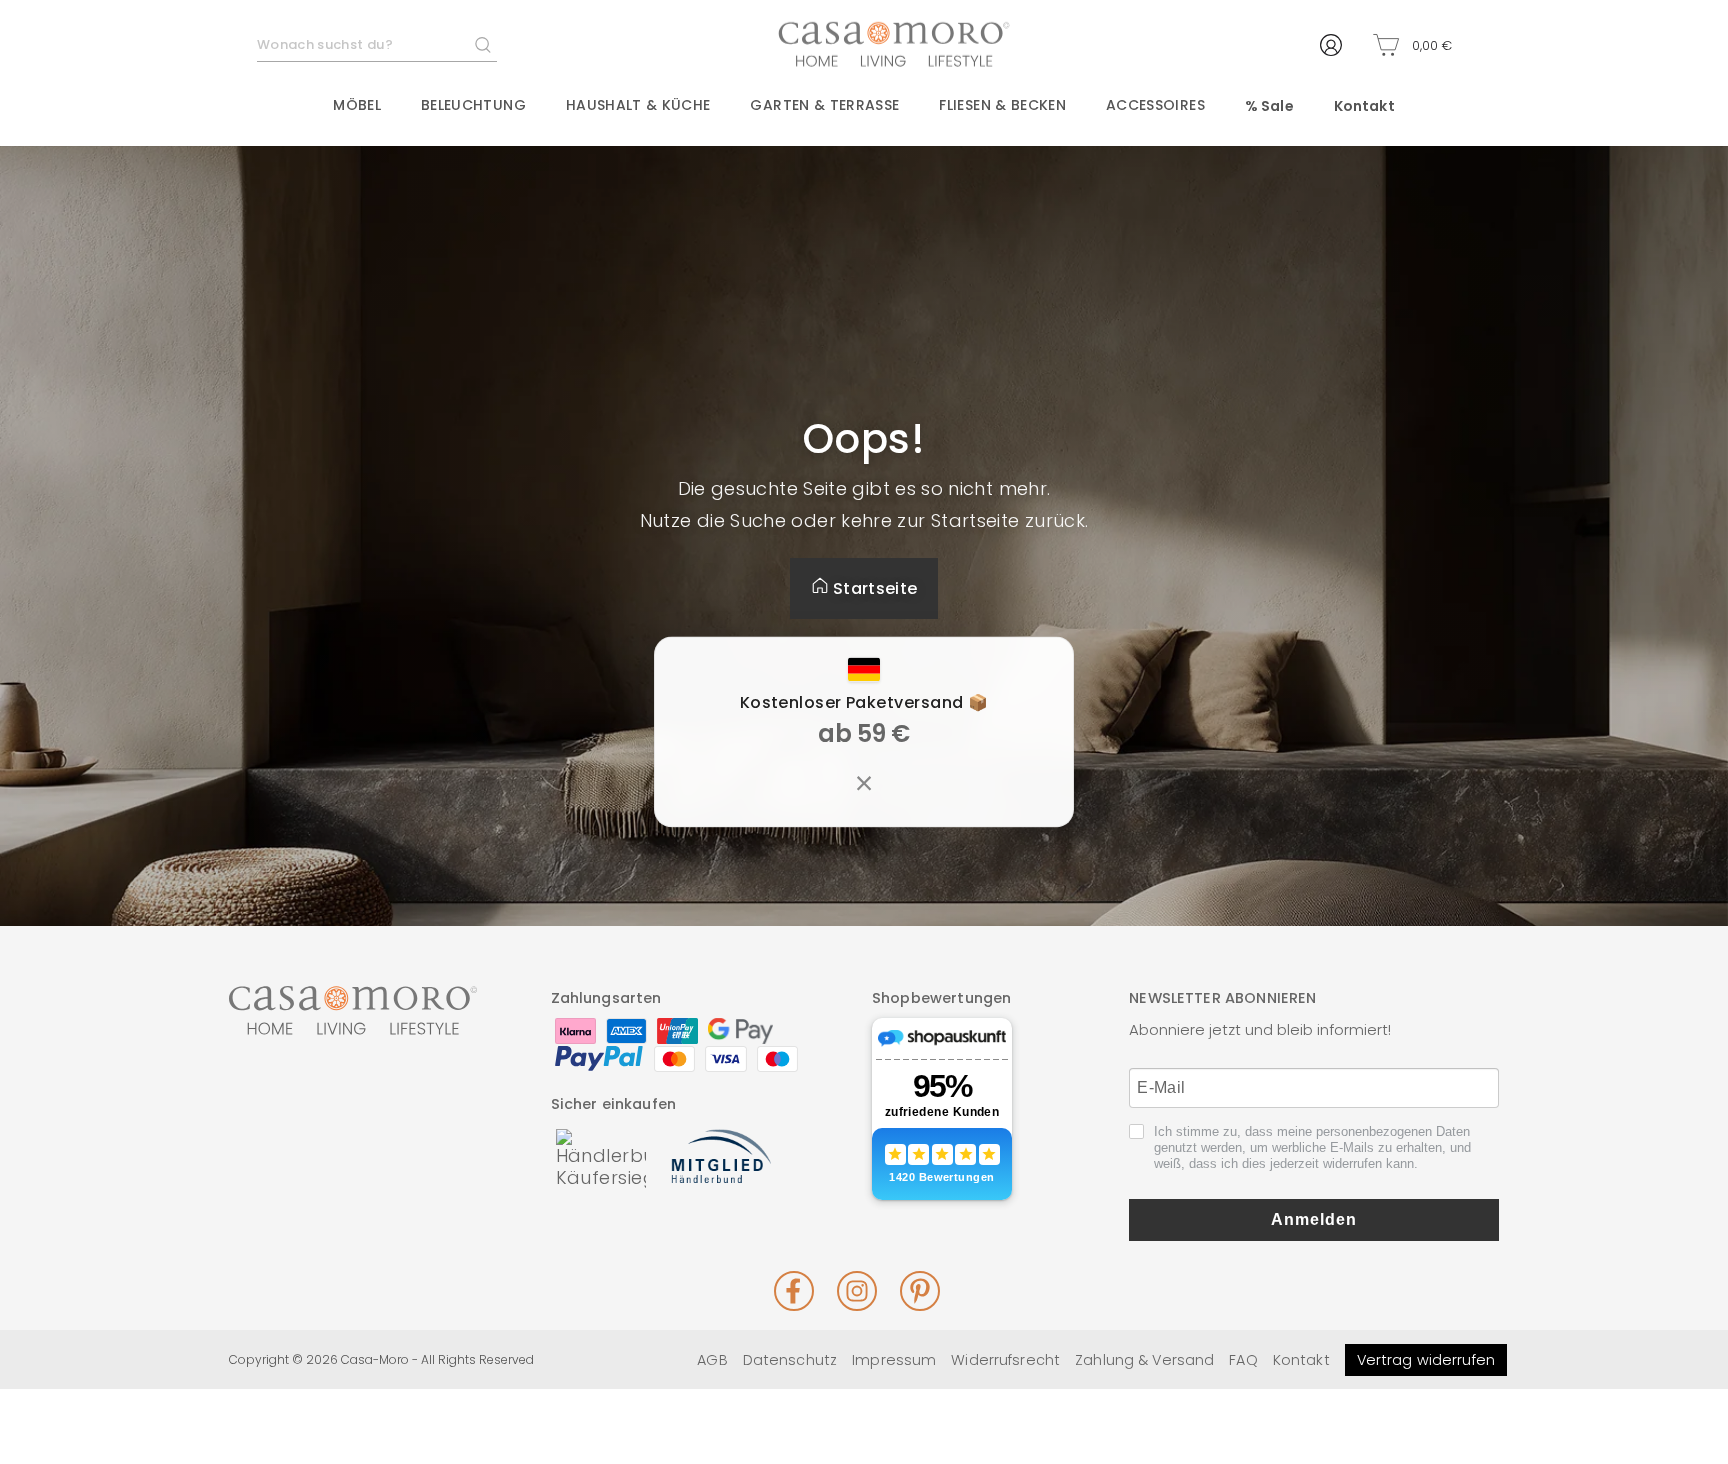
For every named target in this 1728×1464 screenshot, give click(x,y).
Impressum (894, 1360)
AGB (712, 1360)
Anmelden (1314, 1219)
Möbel (357, 105)
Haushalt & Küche (638, 105)
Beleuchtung (473, 105)
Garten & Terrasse (824, 105)
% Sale (1269, 106)
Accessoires (1155, 105)
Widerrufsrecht (1005, 1360)
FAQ (1243, 1360)
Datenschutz (790, 1360)
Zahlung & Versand (1144, 1360)
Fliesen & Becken (1002, 105)
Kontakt (1364, 106)
